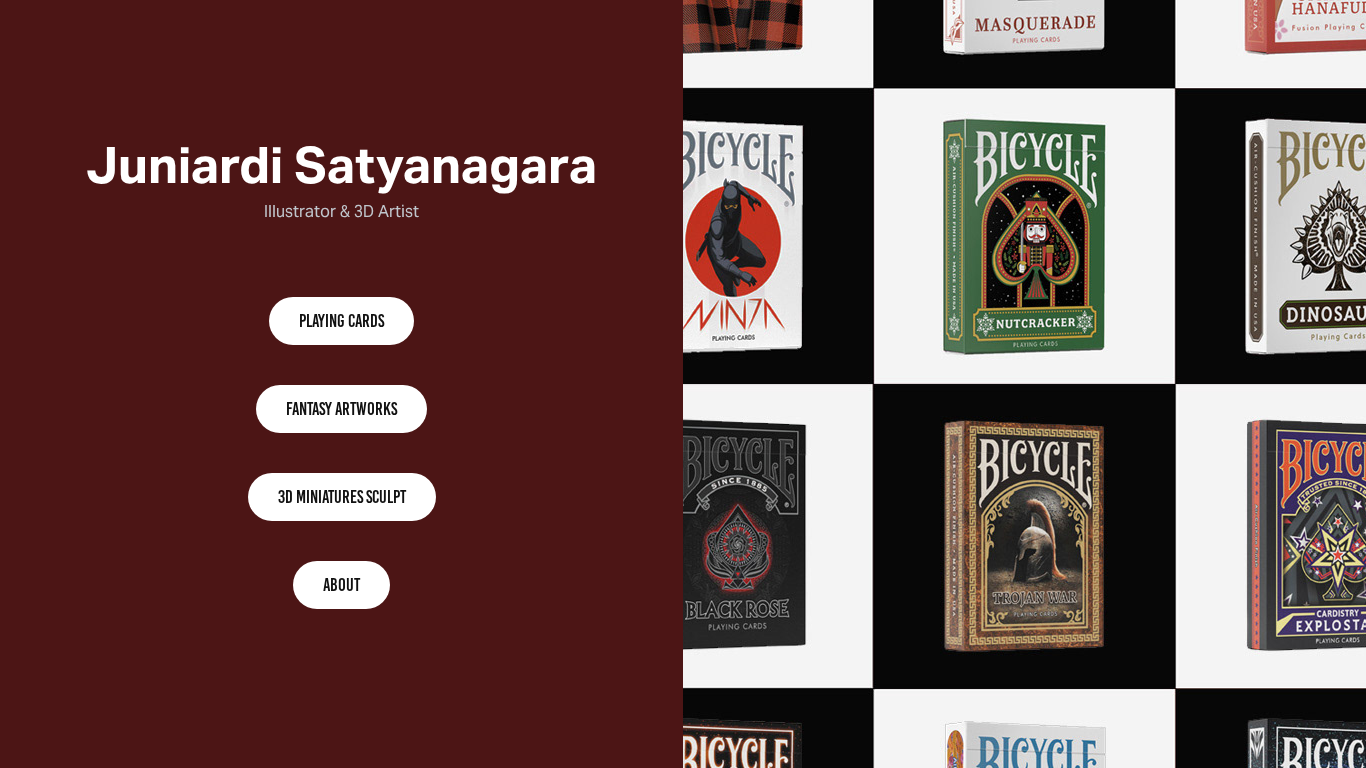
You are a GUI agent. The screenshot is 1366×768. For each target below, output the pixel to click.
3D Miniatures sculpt (342, 497)
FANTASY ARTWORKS (341, 409)
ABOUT (341, 585)
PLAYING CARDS (341, 321)
